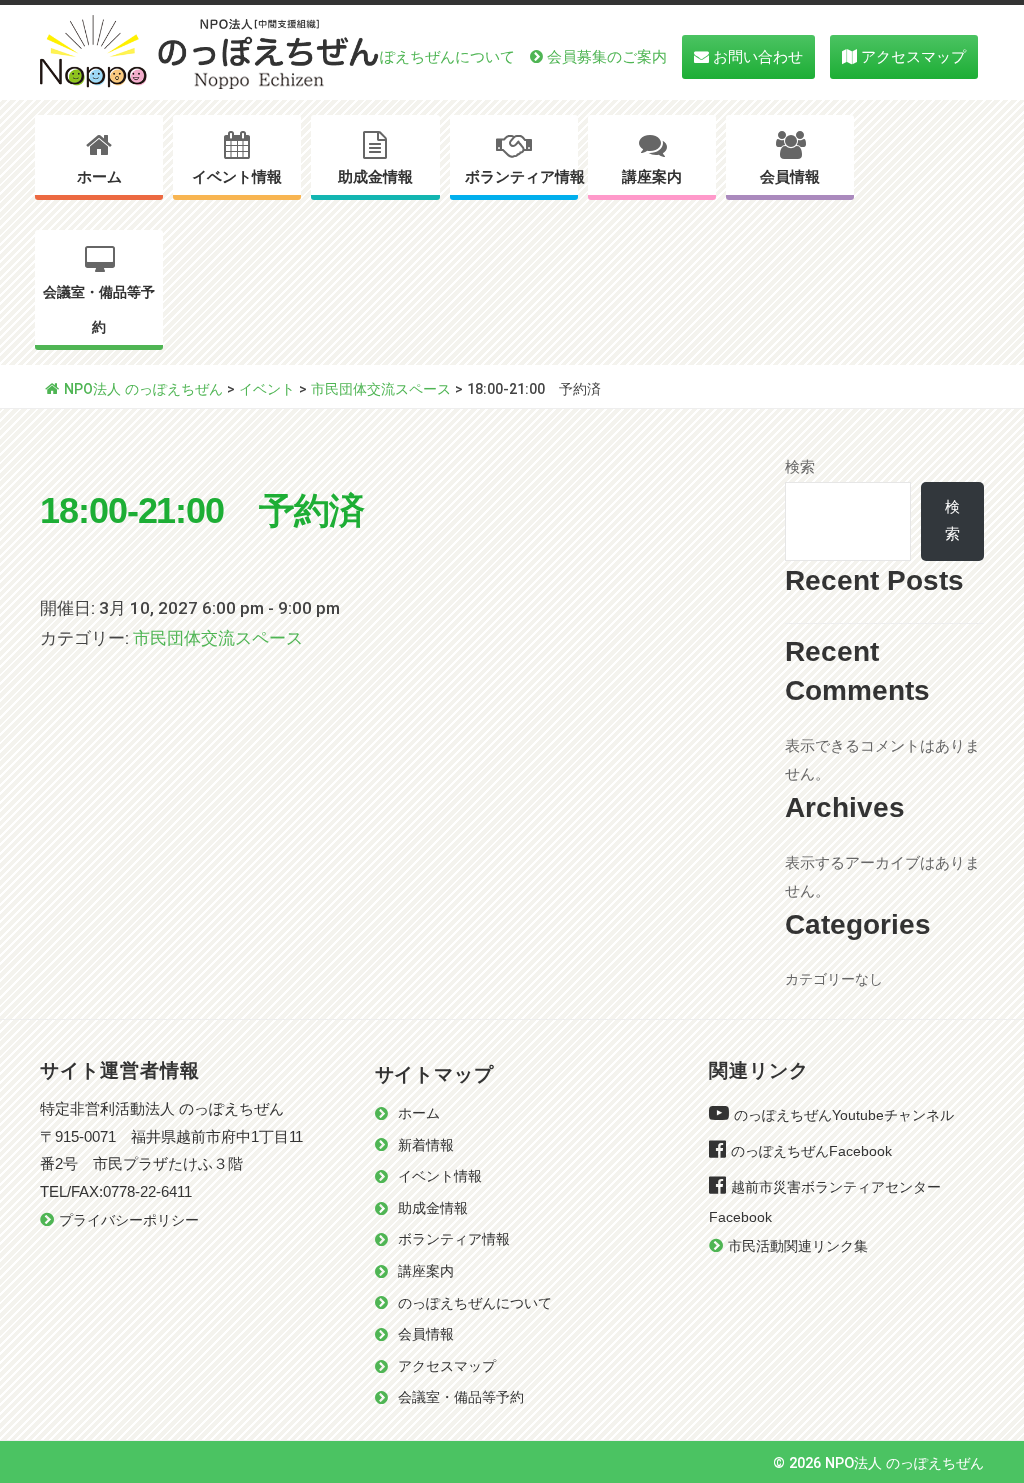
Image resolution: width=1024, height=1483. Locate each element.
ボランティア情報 (521, 177)
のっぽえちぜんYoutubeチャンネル (844, 1115)
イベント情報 (237, 177)
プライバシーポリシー (129, 1220)
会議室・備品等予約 (99, 310)
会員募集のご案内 (607, 56)
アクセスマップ (913, 56)
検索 (800, 467)
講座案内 (652, 177)
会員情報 (790, 177)
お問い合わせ (758, 56)
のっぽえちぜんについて (432, 56)
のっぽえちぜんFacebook (811, 1151)
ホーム (99, 177)
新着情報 (426, 1145)
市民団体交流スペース (218, 638)
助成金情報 (375, 177)
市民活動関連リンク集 (798, 1246)
